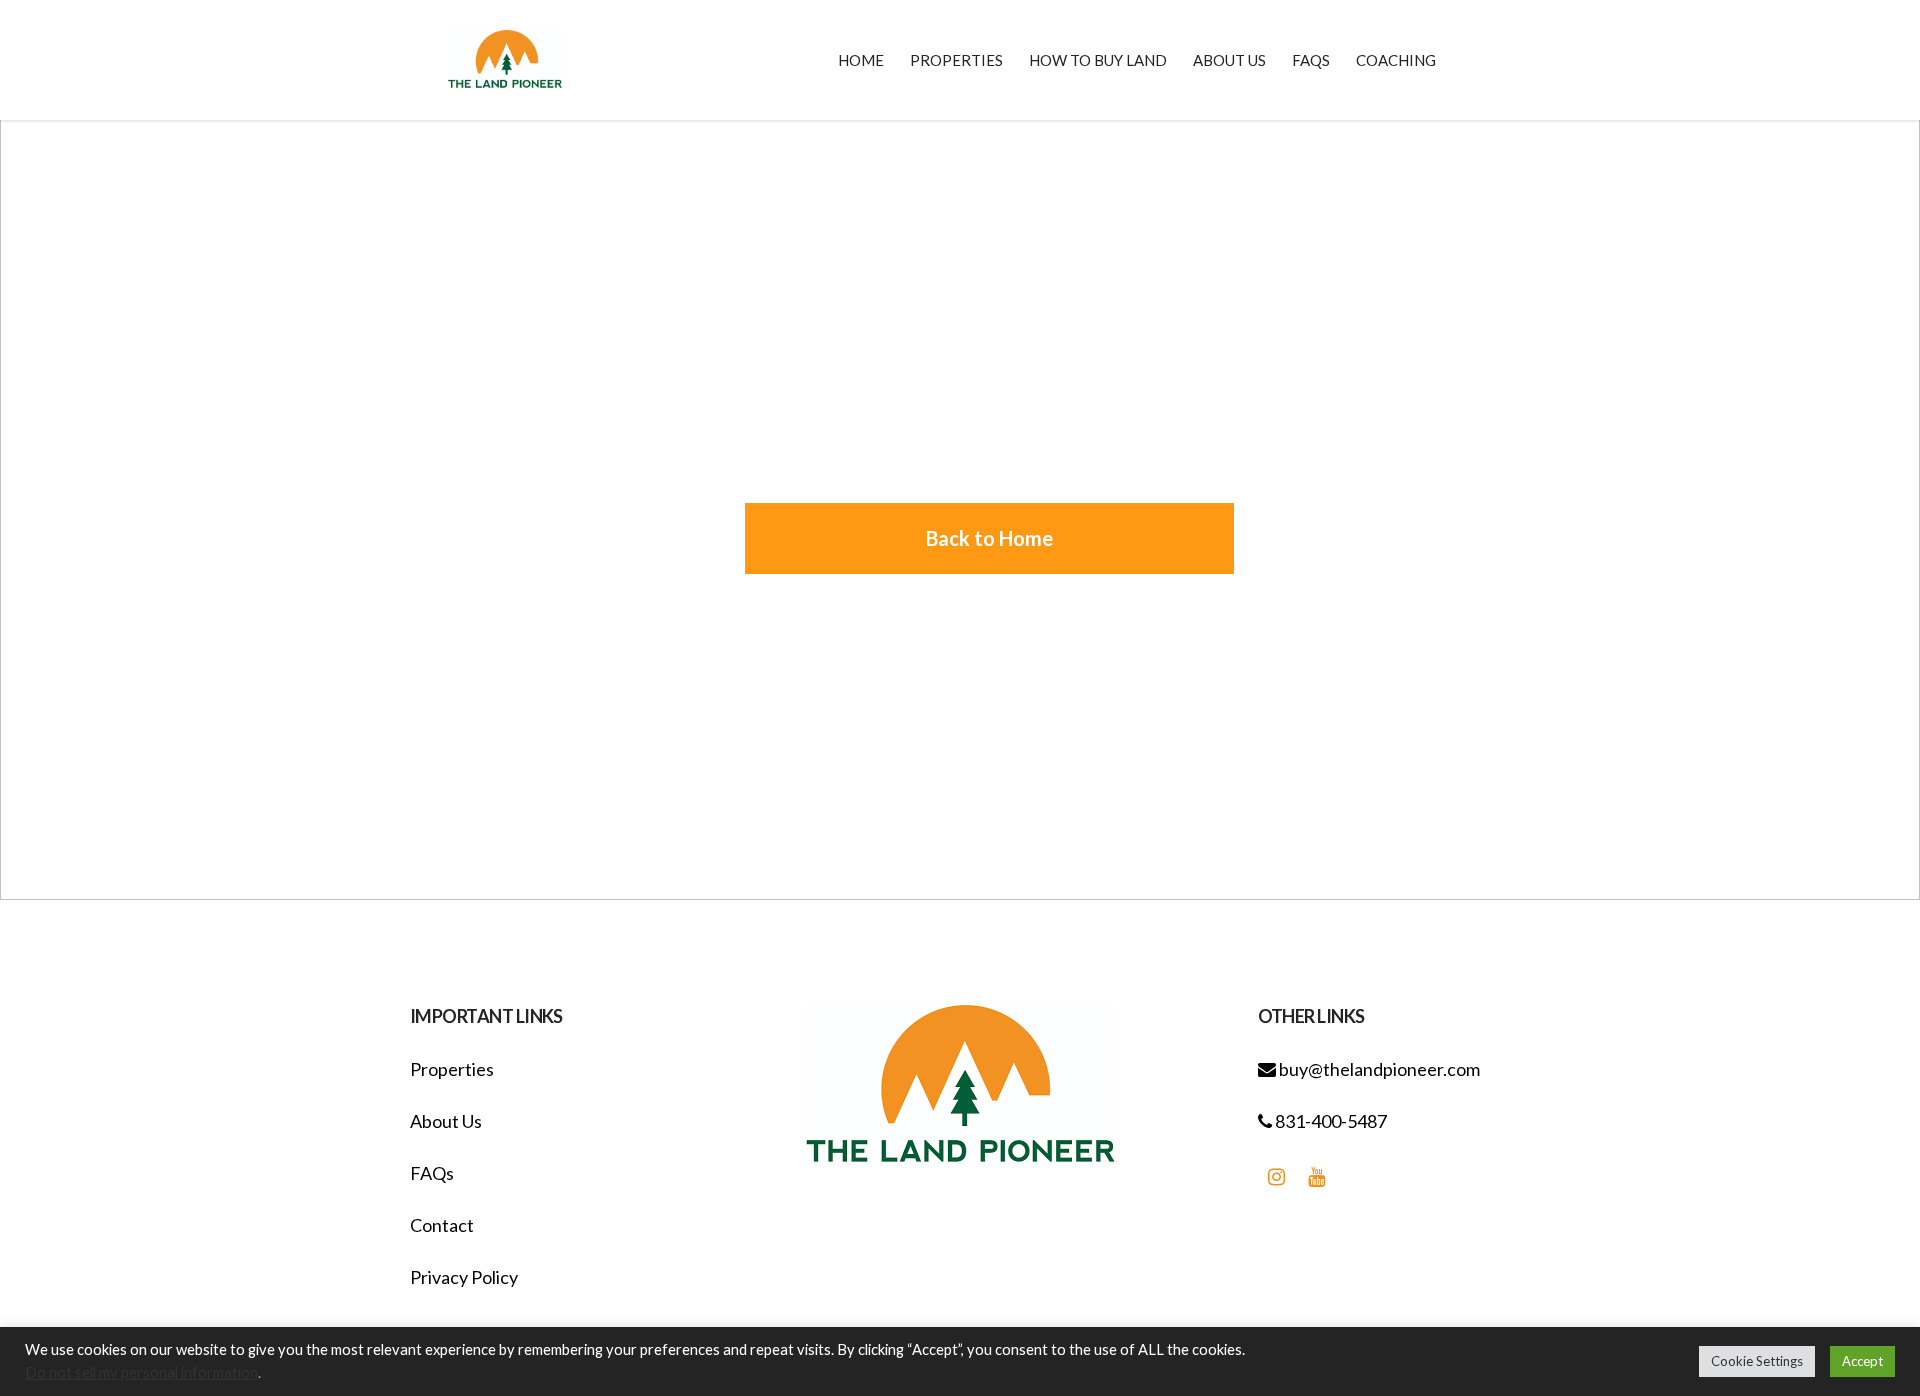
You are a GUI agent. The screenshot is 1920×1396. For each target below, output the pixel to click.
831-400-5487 (1329, 1121)
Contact (442, 1225)
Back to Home (989, 538)
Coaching (1396, 60)
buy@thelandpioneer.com (1378, 1069)
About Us (446, 1121)
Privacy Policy (464, 1277)
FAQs (432, 1173)
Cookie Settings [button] (1757, 1361)
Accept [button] (1862, 1361)
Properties (452, 1069)
